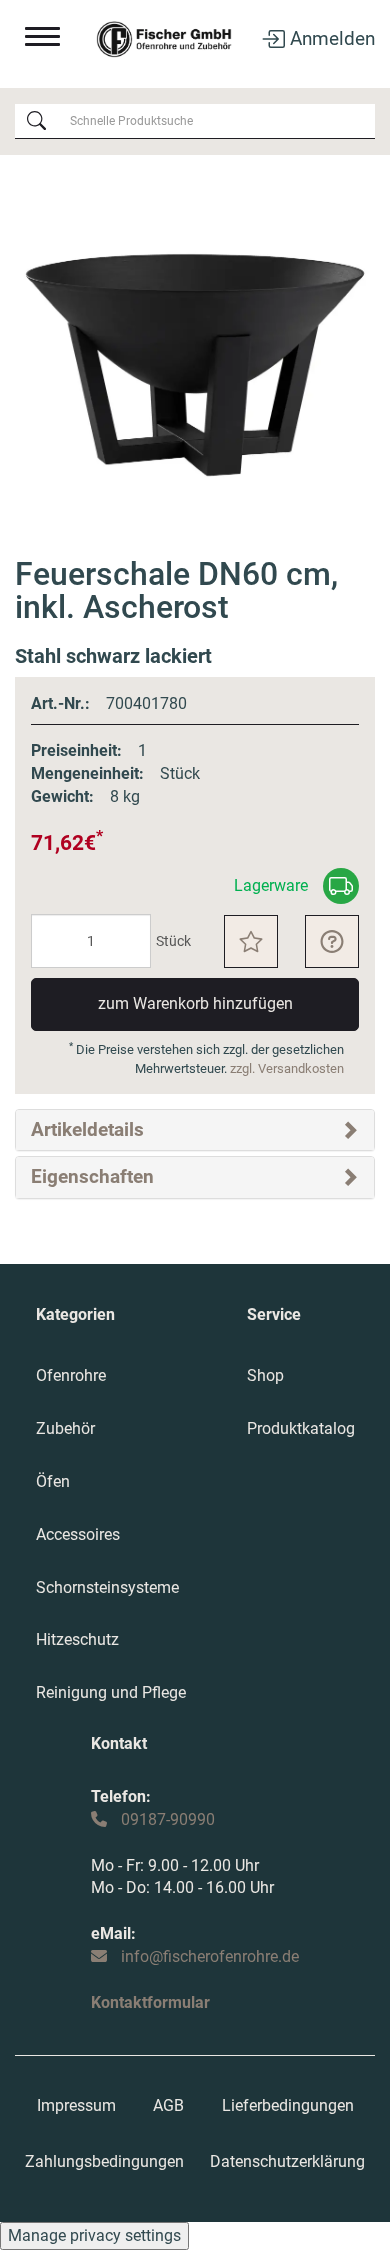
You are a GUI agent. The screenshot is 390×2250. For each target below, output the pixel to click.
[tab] (195, 1130)
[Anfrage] (332, 941)
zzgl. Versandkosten (287, 1068)
